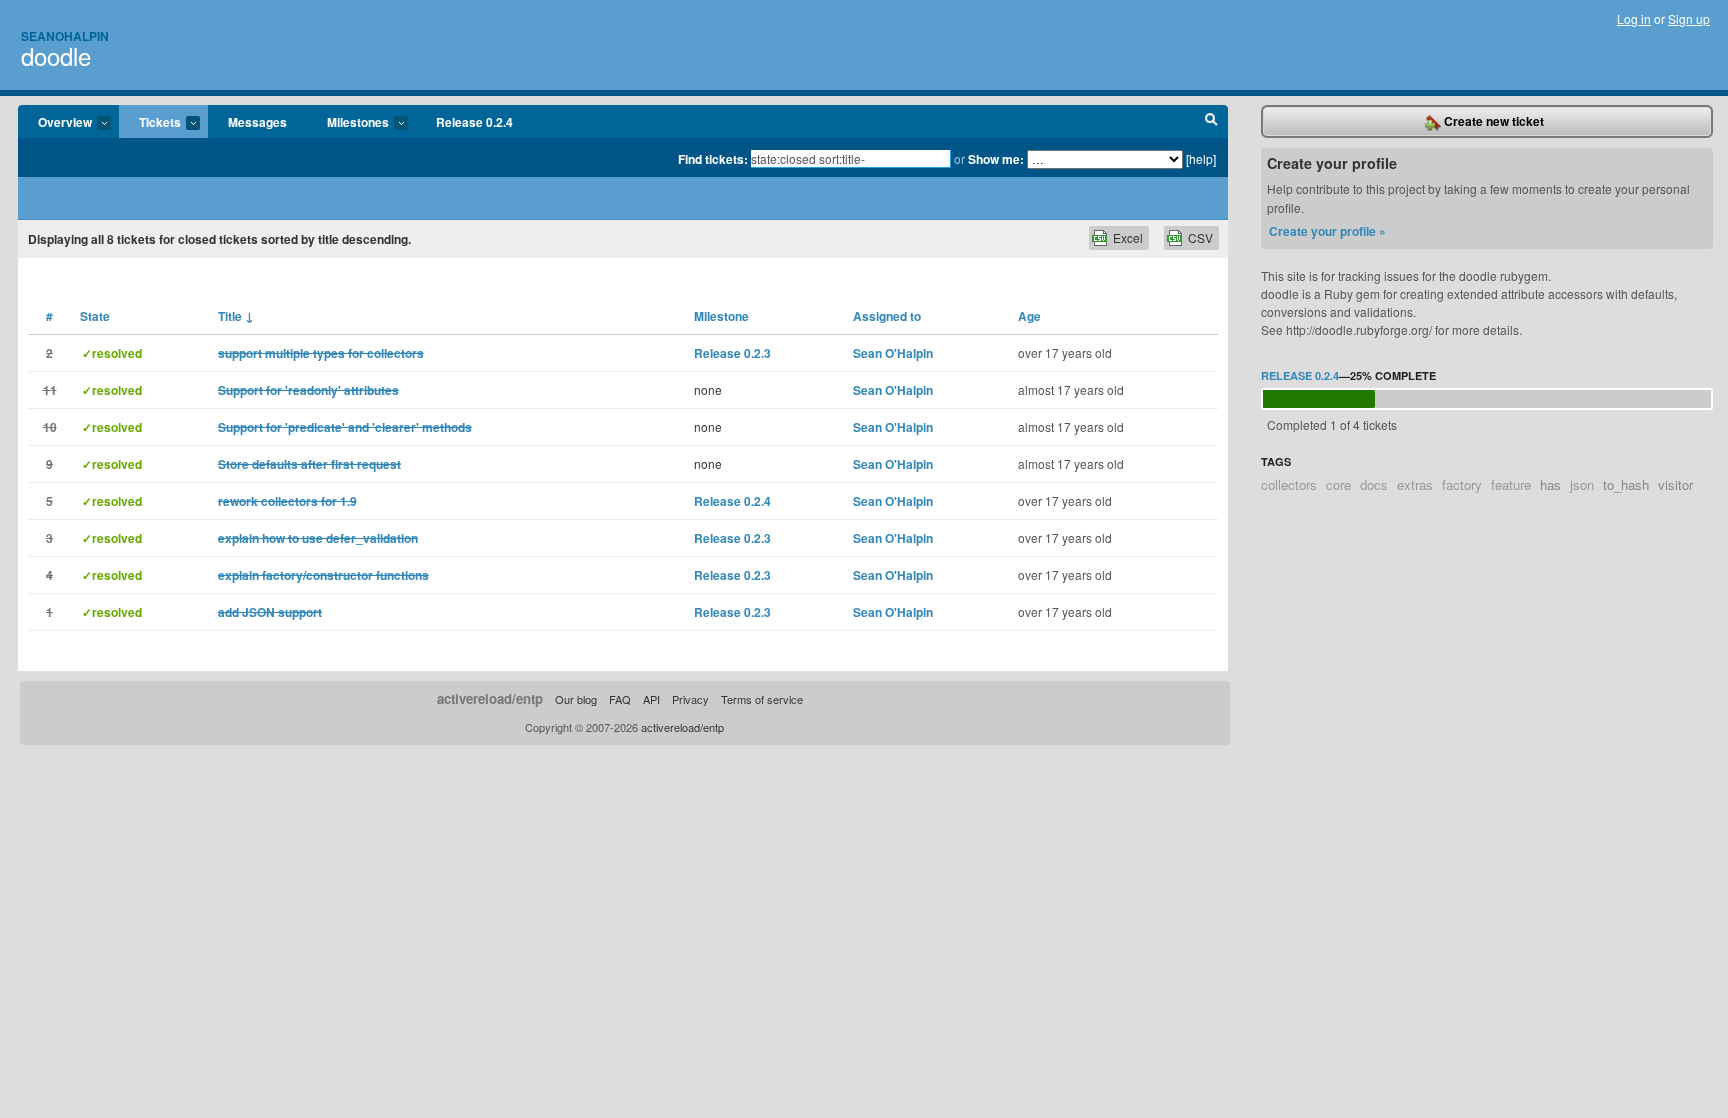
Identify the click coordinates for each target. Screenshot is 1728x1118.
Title (236, 316)
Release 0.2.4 (474, 122)
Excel (1128, 237)
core (1338, 484)
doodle (56, 55)
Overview (55, 123)
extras (1415, 484)
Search (1211, 122)
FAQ (620, 699)
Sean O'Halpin (893, 353)
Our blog (576, 699)
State (95, 316)
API (651, 699)
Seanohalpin (65, 36)
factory (1462, 484)
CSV (1200, 237)
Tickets (150, 123)
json (1582, 484)
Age (1029, 316)
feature (1511, 484)
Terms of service (762, 699)
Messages (257, 122)
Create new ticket (1492, 121)
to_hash (1626, 484)
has (1550, 484)
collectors (1289, 484)
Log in (1634, 18)
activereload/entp (490, 698)
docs (1374, 484)
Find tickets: (713, 159)
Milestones (348, 123)
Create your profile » (1327, 231)
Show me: (996, 159)
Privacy (690, 699)
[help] (1201, 158)
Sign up (1689, 18)
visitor (1675, 484)
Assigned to (887, 316)
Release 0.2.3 (732, 353)
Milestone (721, 316)
